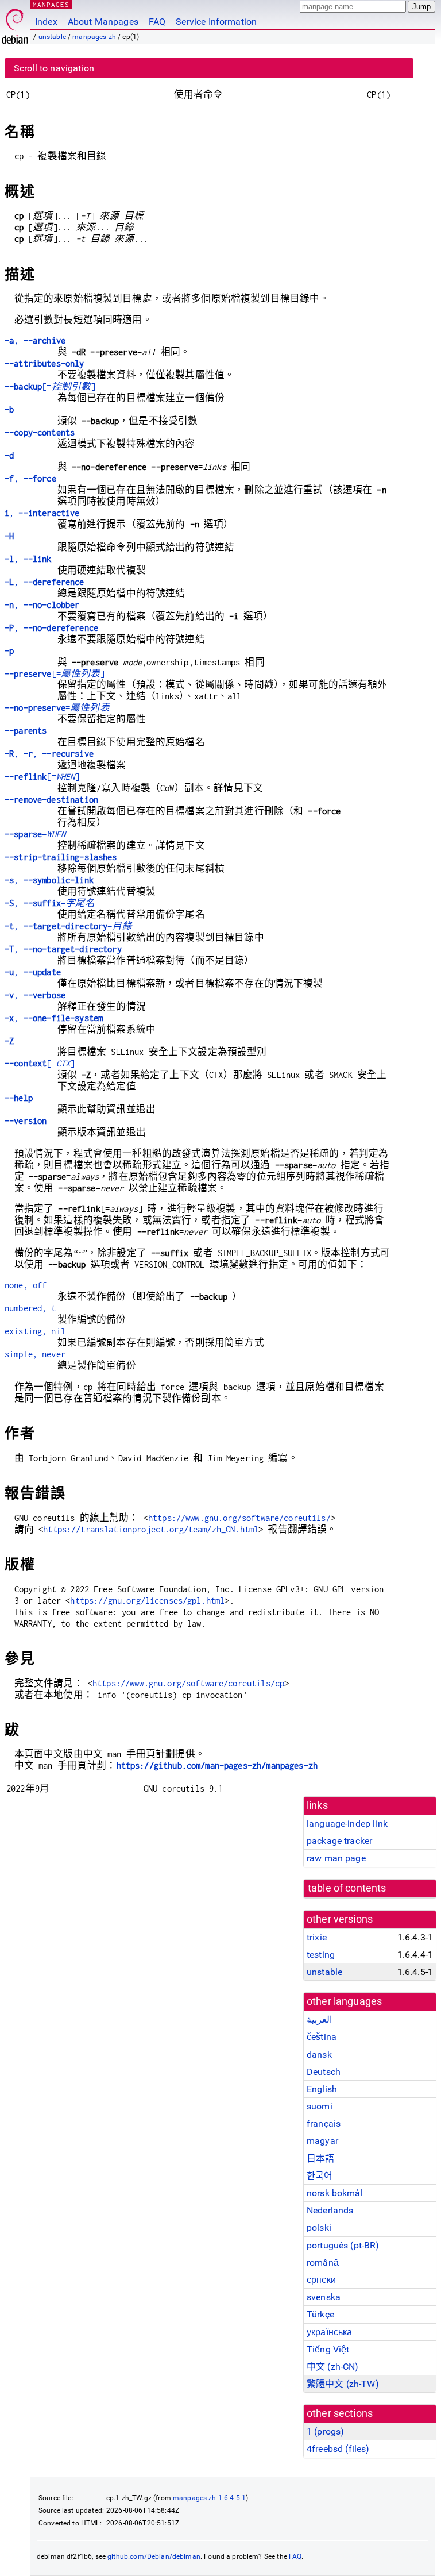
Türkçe (320, 2314)
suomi (320, 2106)
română (323, 2263)
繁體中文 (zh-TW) (343, 2384)
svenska (324, 2297)
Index (46, 22)
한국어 (320, 2176)
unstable (52, 37)
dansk (319, 2055)
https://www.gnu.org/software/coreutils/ (239, 1518)
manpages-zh (94, 37)
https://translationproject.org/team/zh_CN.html (151, 1529)
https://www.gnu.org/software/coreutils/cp (188, 1683)
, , (49, 754)
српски (321, 2280)
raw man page (336, 1858)
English (322, 2089)
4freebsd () (338, 2449)
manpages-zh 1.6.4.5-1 (209, 2498)
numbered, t (30, 1308)
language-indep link (347, 1824)
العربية (319, 2019)
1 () (325, 2431)
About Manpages (103, 22)
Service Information (216, 22)
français (324, 2123)
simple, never (35, 1354)
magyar (322, 2141)
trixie (317, 1937)
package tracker (339, 1841)
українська (330, 2332)
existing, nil (35, 1331)
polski (319, 2227)
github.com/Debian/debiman (154, 2556)
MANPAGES (51, 4)
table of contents (347, 1888)
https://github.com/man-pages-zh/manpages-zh (217, 1766)
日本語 (320, 2159)
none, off (26, 1285)
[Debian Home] (15, 23)
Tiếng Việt (328, 2349)
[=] (50, 386)
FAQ (157, 22)
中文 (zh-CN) (333, 2367)
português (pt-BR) (343, 2245)
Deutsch (324, 2072)
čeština (322, 2037)
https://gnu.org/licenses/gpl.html (147, 1601)
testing (321, 1955)
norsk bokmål (335, 2193)
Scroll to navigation (54, 68)
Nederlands (330, 2210)
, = (50, 903)
